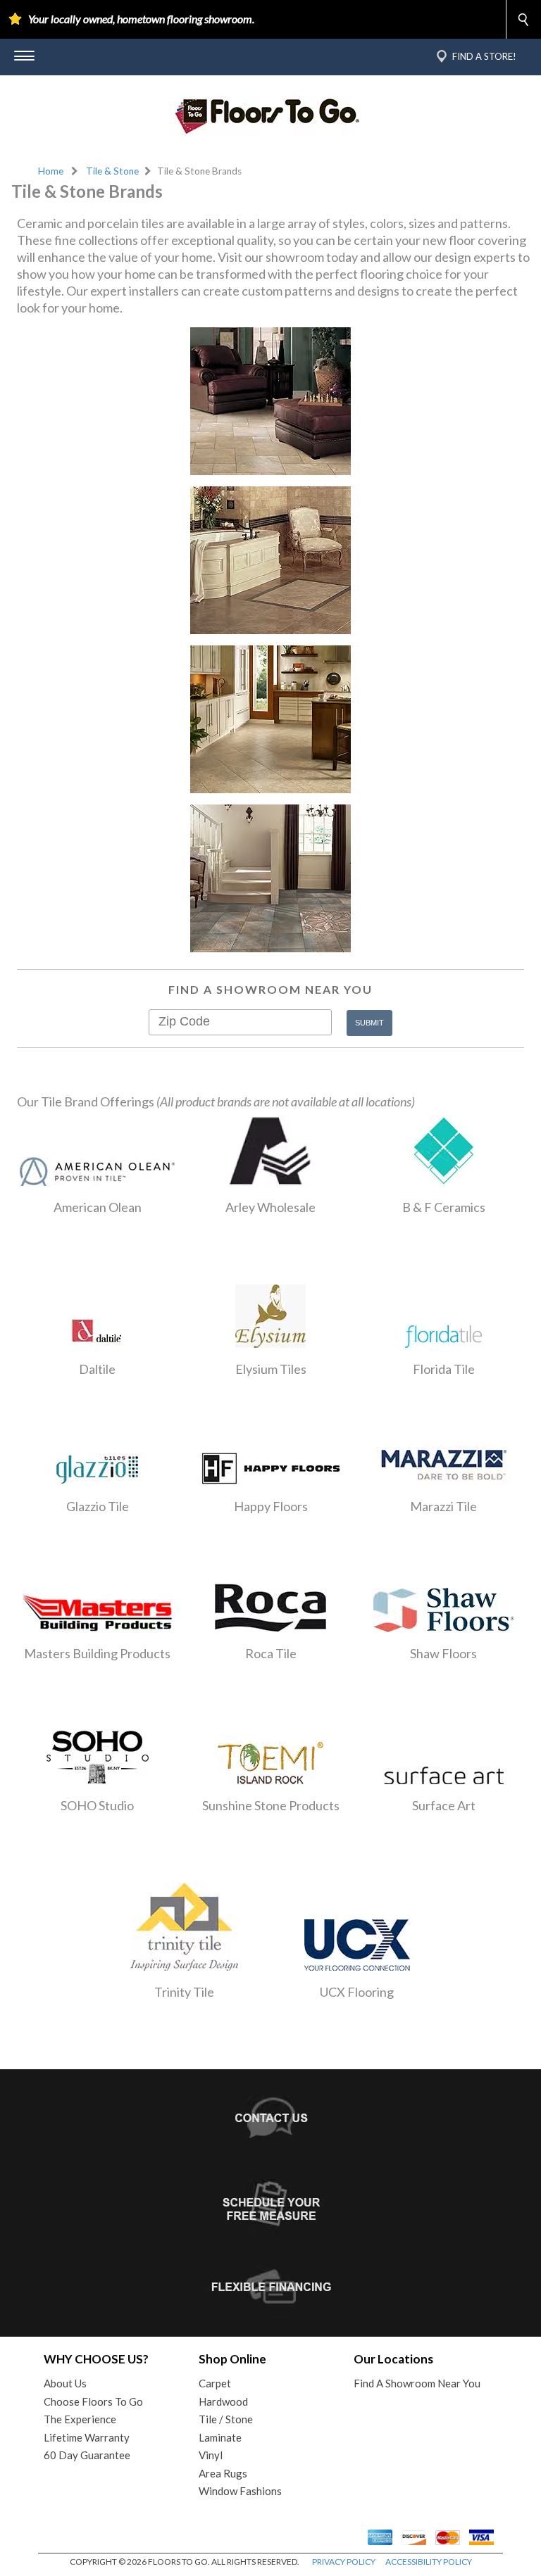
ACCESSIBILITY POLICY (429, 2562)
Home (51, 171)
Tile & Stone (112, 171)
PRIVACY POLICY (344, 2562)
